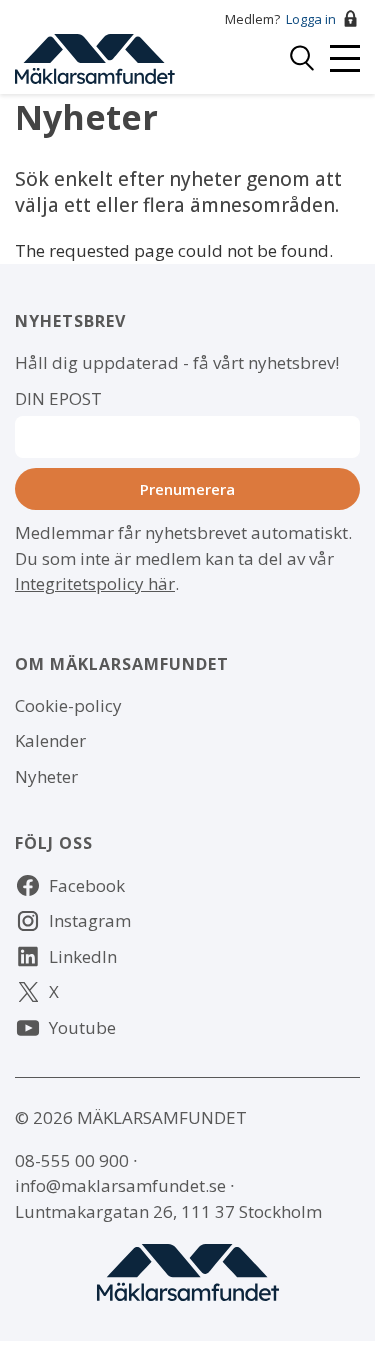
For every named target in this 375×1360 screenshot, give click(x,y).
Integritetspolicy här (95, 583)
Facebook (87, 885)
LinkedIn (83, 956)
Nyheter (46, 776)
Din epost (58, 398)
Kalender (50, 740)
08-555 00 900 (72, 1160)
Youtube (82, 1027)
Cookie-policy (68, 705)
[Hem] (95, 56)
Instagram (90, 920)
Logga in (311, 19)
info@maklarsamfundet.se (120, 1185)
